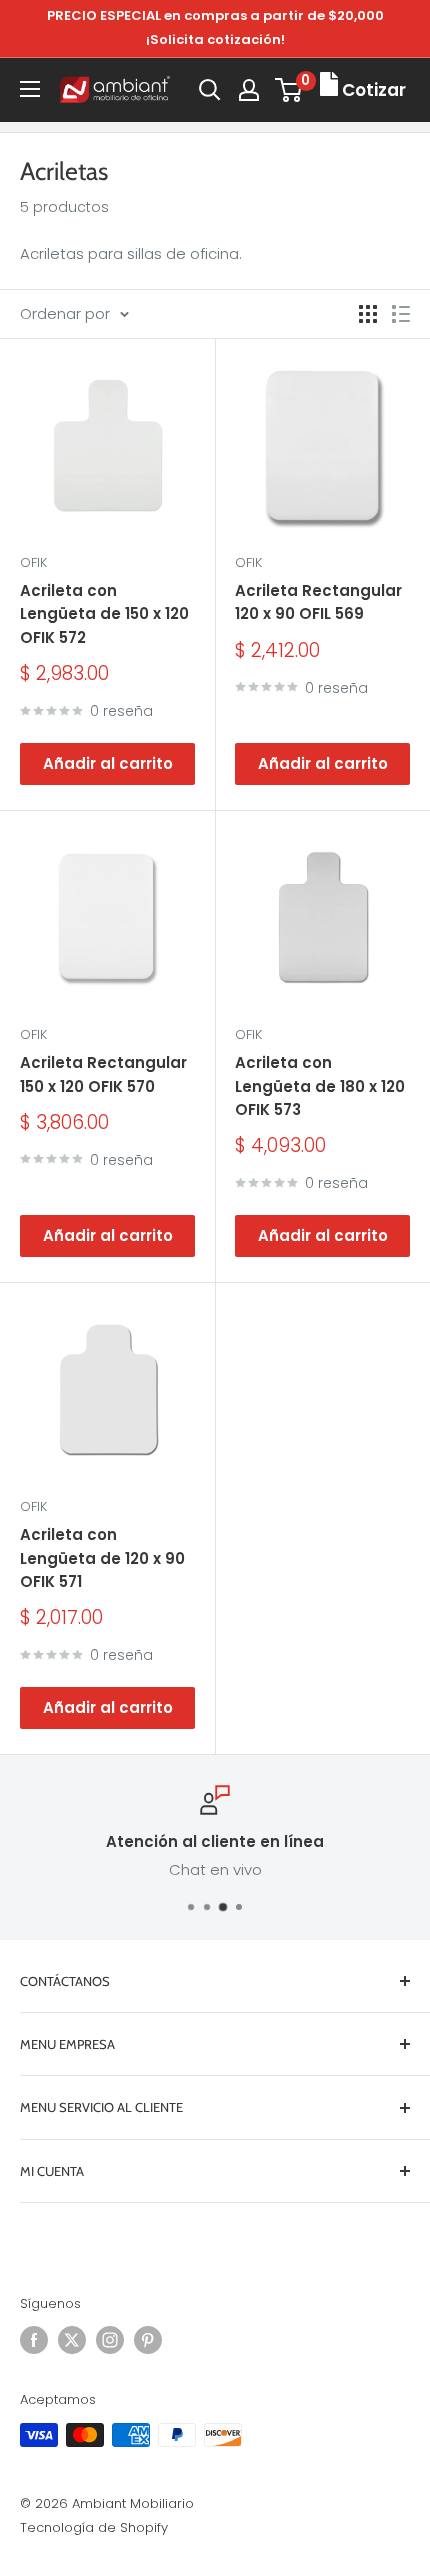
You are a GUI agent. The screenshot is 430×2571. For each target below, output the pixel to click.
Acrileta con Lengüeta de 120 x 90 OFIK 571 (102, 1558)
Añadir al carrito (108, 763)
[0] (289, 90)
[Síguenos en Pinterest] (148, 2340)
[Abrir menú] (30, 89)
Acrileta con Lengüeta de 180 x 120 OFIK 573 (320, 1086)
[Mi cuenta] (249, 90)
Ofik (33, 562)
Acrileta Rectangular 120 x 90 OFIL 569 (318, 602)
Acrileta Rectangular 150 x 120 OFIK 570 (103, 1074)
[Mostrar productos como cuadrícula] (368, 314)
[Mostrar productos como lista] (401, 314)
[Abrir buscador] (210, 90)
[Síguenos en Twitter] (72, 2340)
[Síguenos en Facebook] (34, 2340)
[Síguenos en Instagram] (110, 2340)
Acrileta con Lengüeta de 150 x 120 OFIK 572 (104, 614)
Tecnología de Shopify (94, 2527)
